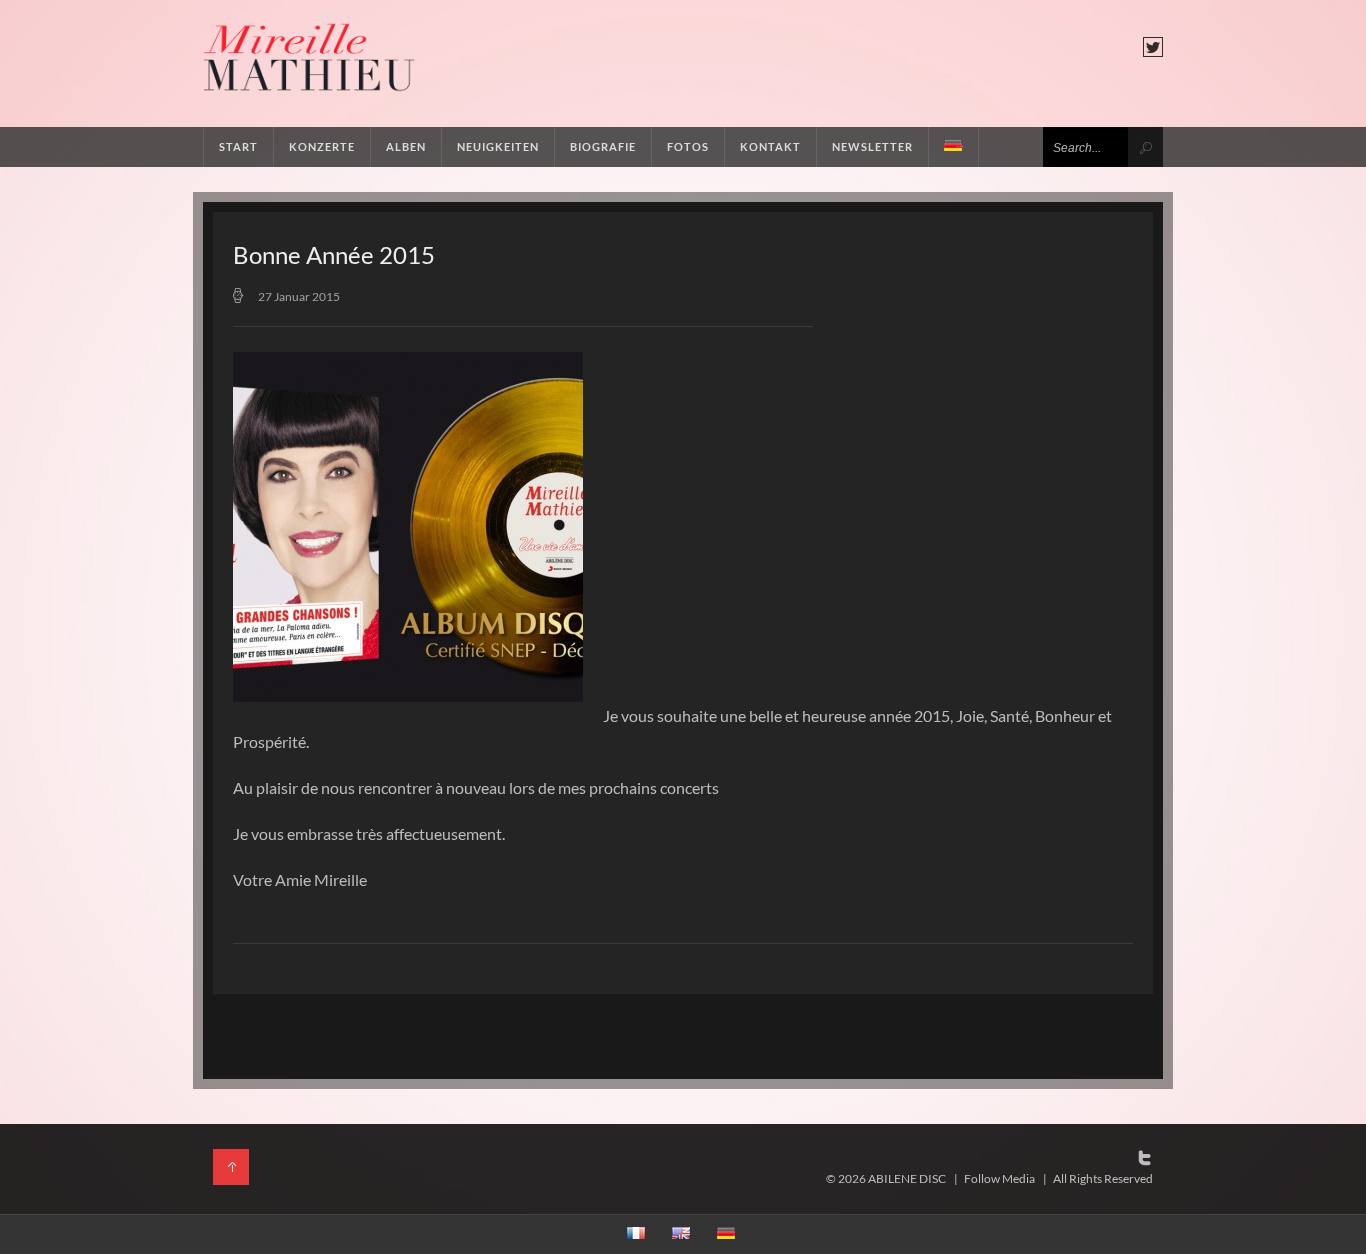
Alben (406, 146)
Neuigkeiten (498, 146)
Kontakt (770, 146)
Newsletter (872, 146)
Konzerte (322, 146)
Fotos (688, 146)
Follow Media (999, 1178)
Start (238, 146)
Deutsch (954, 147)
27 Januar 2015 (299, 296)
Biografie (603, 146)
